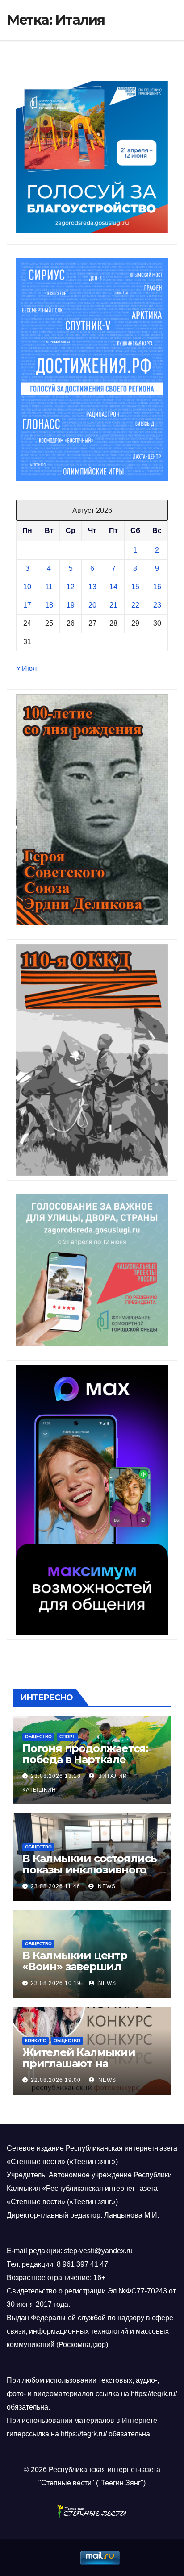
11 (49, 587)
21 (113, 605)
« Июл (26, 668)
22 (135, 605)
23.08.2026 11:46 (56, 1886)
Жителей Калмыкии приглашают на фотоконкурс (79, 2063)
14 (113, 587)
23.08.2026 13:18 (56, 1776)
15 (135, 587)
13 (92, 587)
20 (92, 605)
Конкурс (36, 2041)
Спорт (67, 1737)
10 (27, 587)
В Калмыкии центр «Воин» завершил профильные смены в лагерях (83, 1972)
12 (71, 587)
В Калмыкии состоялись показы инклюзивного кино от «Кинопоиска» (90, 1870)
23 (157, 605)
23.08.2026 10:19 (56, 1983)
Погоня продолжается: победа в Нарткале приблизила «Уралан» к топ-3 (88, 1765)
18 (49, 605)
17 (27, 605)
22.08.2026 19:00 (56, 2080)
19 (71, 605)
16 (157, 587)
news (106, 1886)
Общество (38, 1737)
